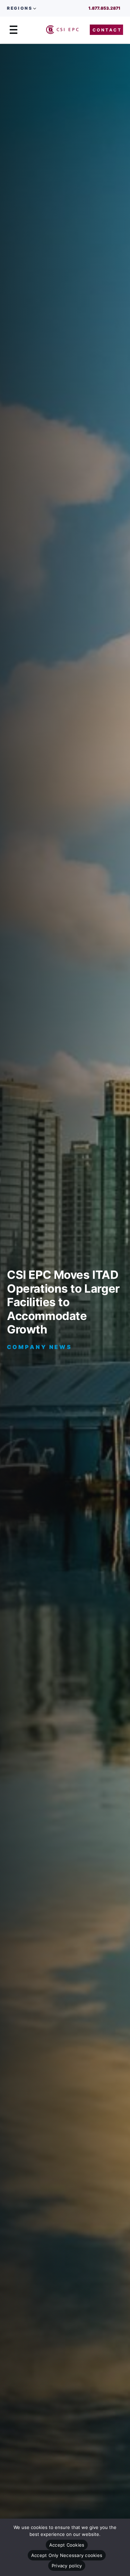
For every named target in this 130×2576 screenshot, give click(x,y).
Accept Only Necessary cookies (67, 2555)
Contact (107, 30)
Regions (20, 8)
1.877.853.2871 (104, 8)
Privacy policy (67, 2566)
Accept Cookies (67, 2545)
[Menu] (14, 30)
